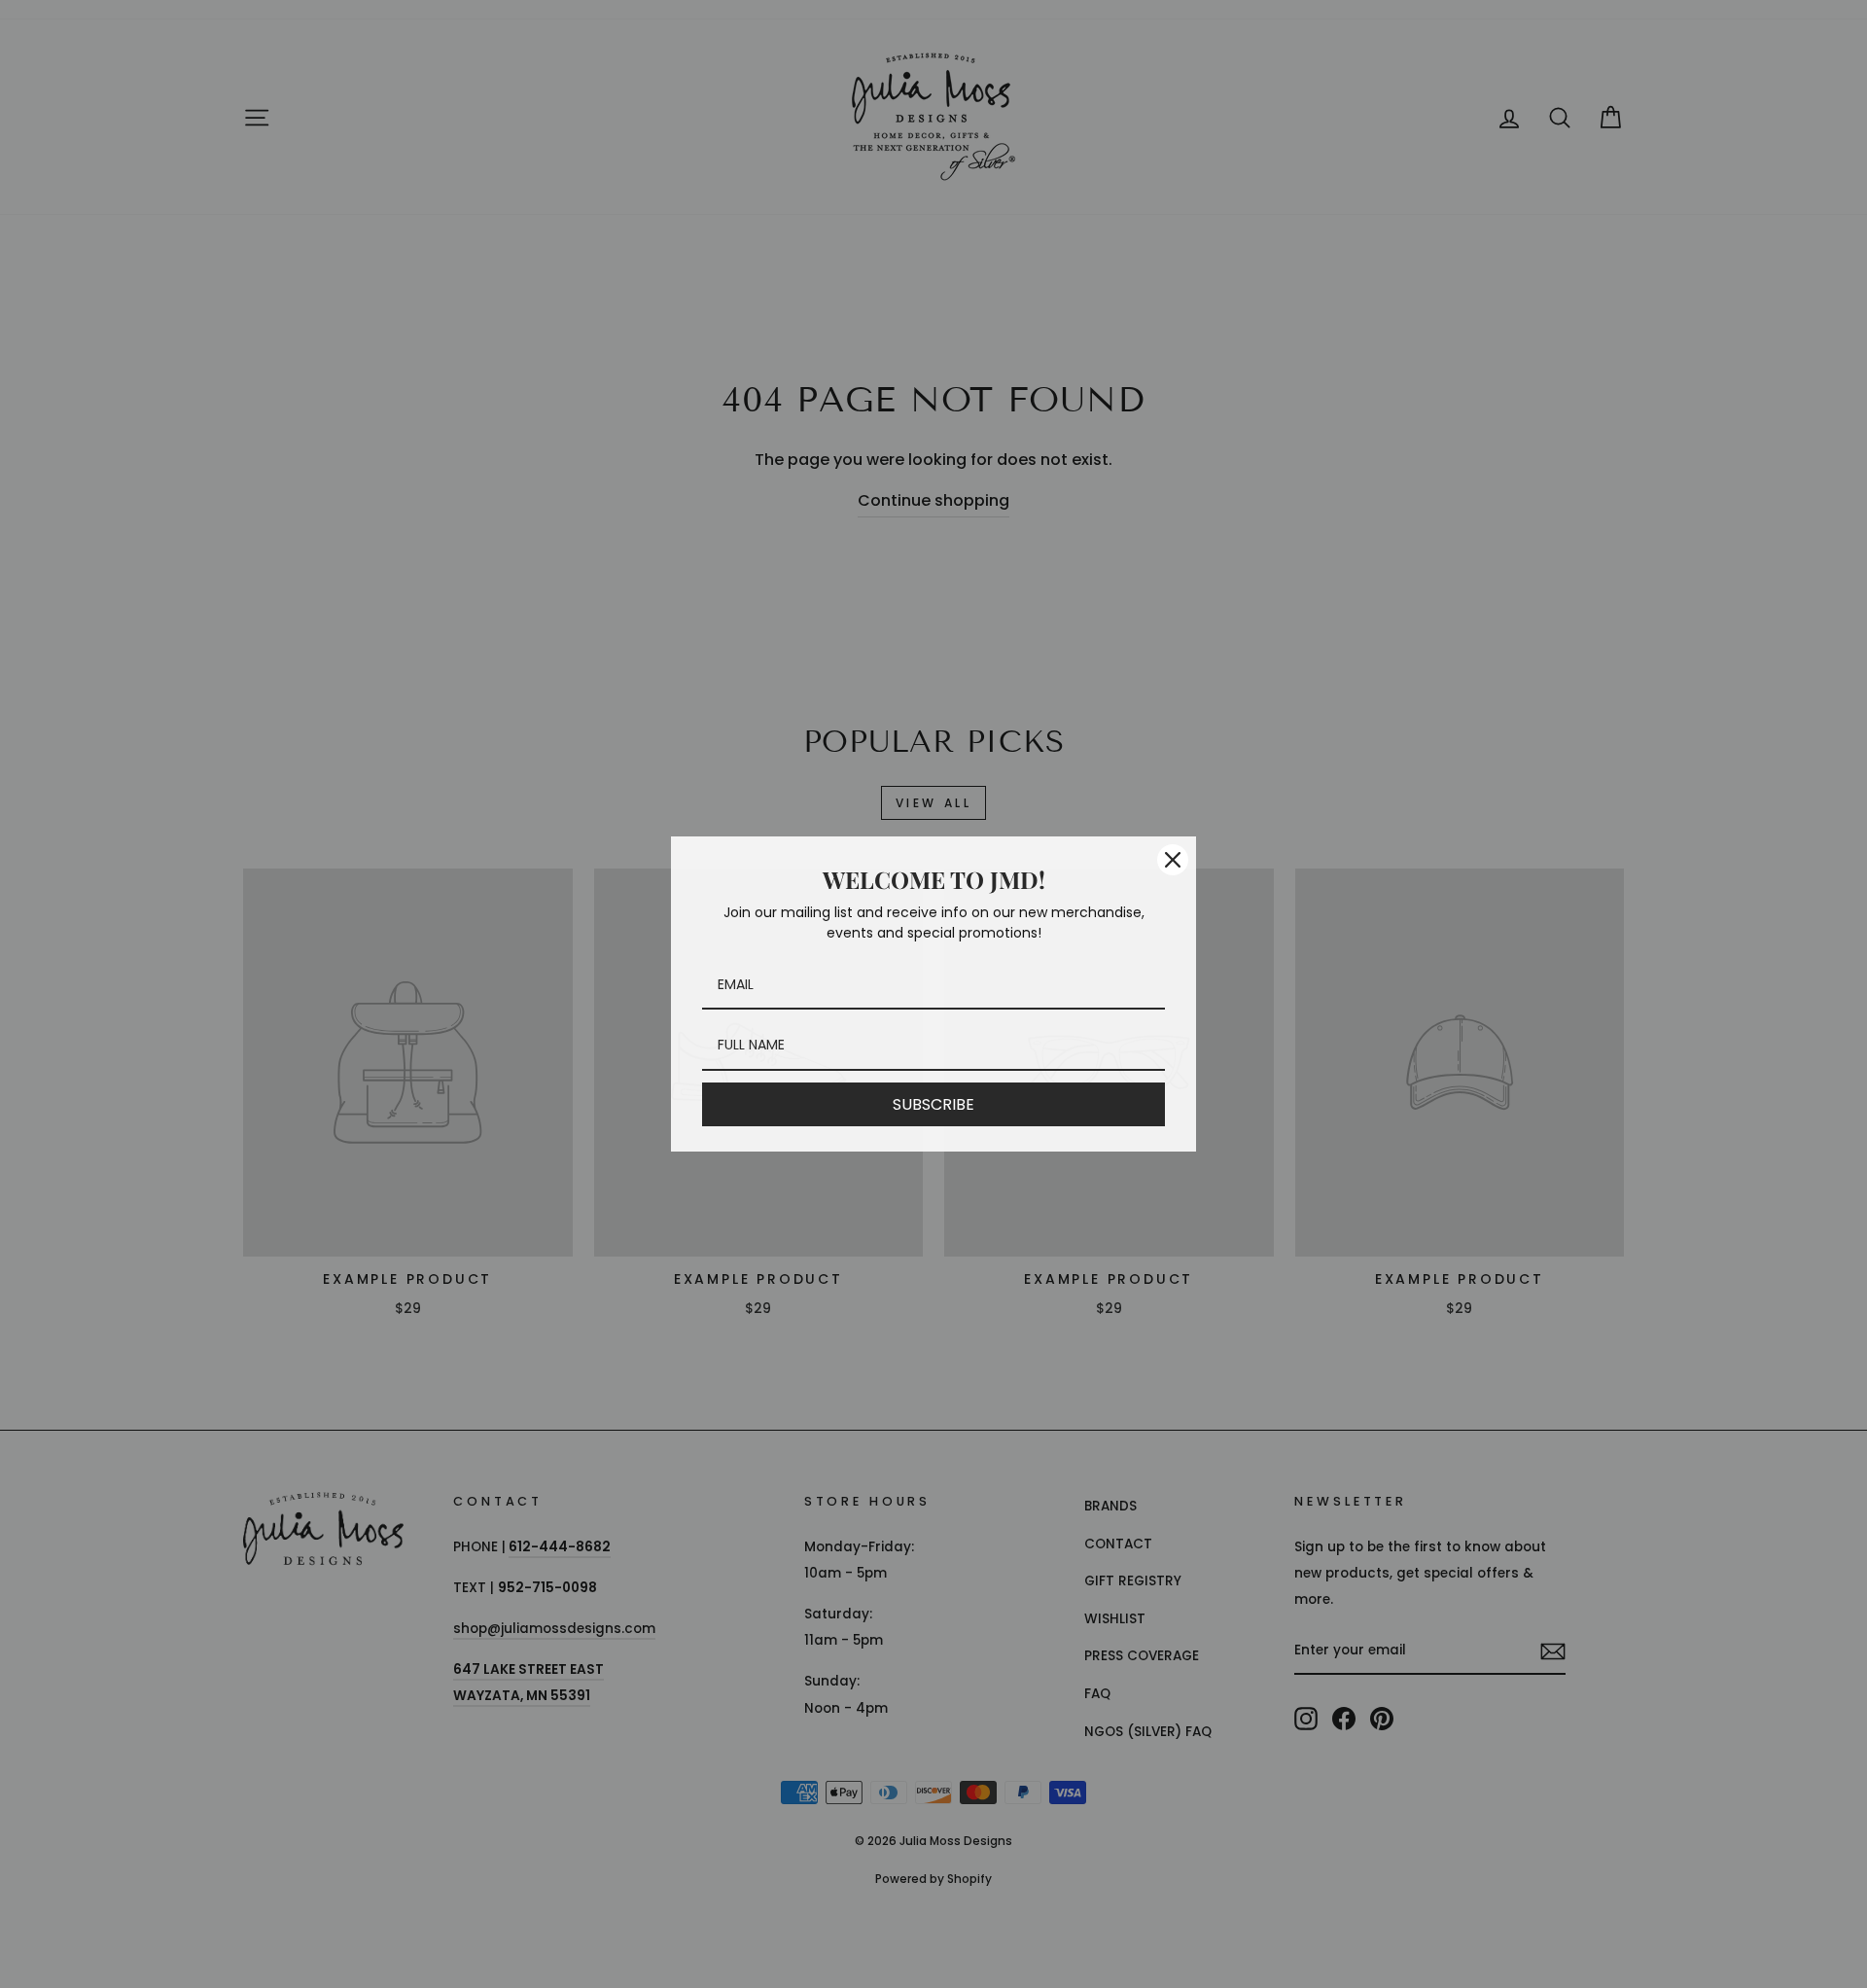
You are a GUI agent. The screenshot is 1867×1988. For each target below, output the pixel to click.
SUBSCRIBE (933, 1104)
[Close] (1173, 860)
